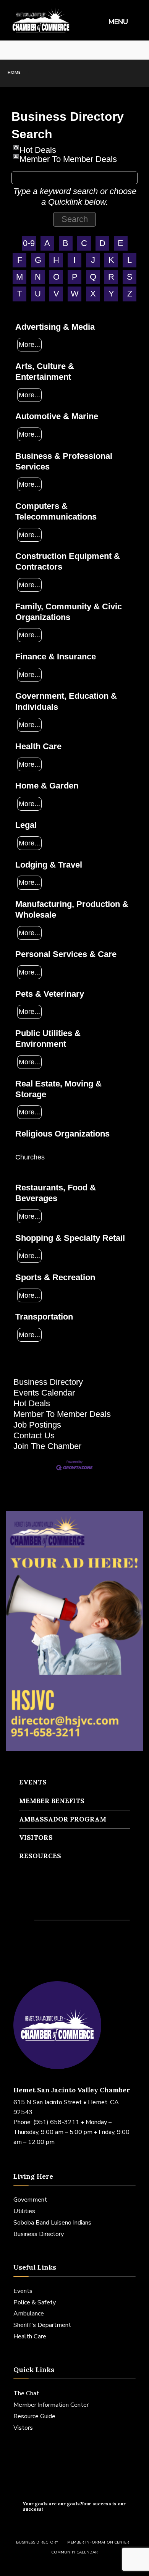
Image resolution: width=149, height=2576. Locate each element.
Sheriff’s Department (42, 2325)
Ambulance (29, 2314)
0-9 (29, 243)
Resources (40, 1856)
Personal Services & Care (66, 954)
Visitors (36, 1838)
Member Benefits (52, 1801)
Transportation (44, 1317)
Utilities (24, 2211)
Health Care (38, 746)
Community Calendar (74, 2552)
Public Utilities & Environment (48, 1039)
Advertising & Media (55, 327)
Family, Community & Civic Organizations (69, 612)
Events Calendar (44, 1393)
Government (30, 2200)
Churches (30, 1157)
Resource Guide (34, 2416)
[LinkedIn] (34, 50)
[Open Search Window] (138, 50)
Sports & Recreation (55, 1277)
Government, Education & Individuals (66, 701)
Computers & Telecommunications (56, 511)
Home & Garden (47, 786)
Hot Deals (38, 148)
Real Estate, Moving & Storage (58, 1089)
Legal (26, 825)
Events (33, 1782)
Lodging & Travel (49, 865)
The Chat (26, 2393)
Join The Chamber (47, 1446)
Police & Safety (35, 2302)
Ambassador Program (63, 1819)
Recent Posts (50, 1904)
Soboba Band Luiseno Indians (52, 2223)
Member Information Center (51, 2405)
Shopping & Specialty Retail (70, 1238)
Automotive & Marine (57, 416)
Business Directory (48, 1382)
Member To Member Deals (68, 157)
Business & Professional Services (64, 461)
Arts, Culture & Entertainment (45, 372)
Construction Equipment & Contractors (68, 561)
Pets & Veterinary (50, 994)
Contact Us (34, 1435)
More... (29, 344)
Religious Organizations (62, 1134)
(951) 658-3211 (56, 2122)
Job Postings (37, 1425)
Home (14, 72)
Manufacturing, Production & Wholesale (72, 909)
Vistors (23, 2428)
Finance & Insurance (56, 657)
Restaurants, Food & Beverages (56, 1193)
